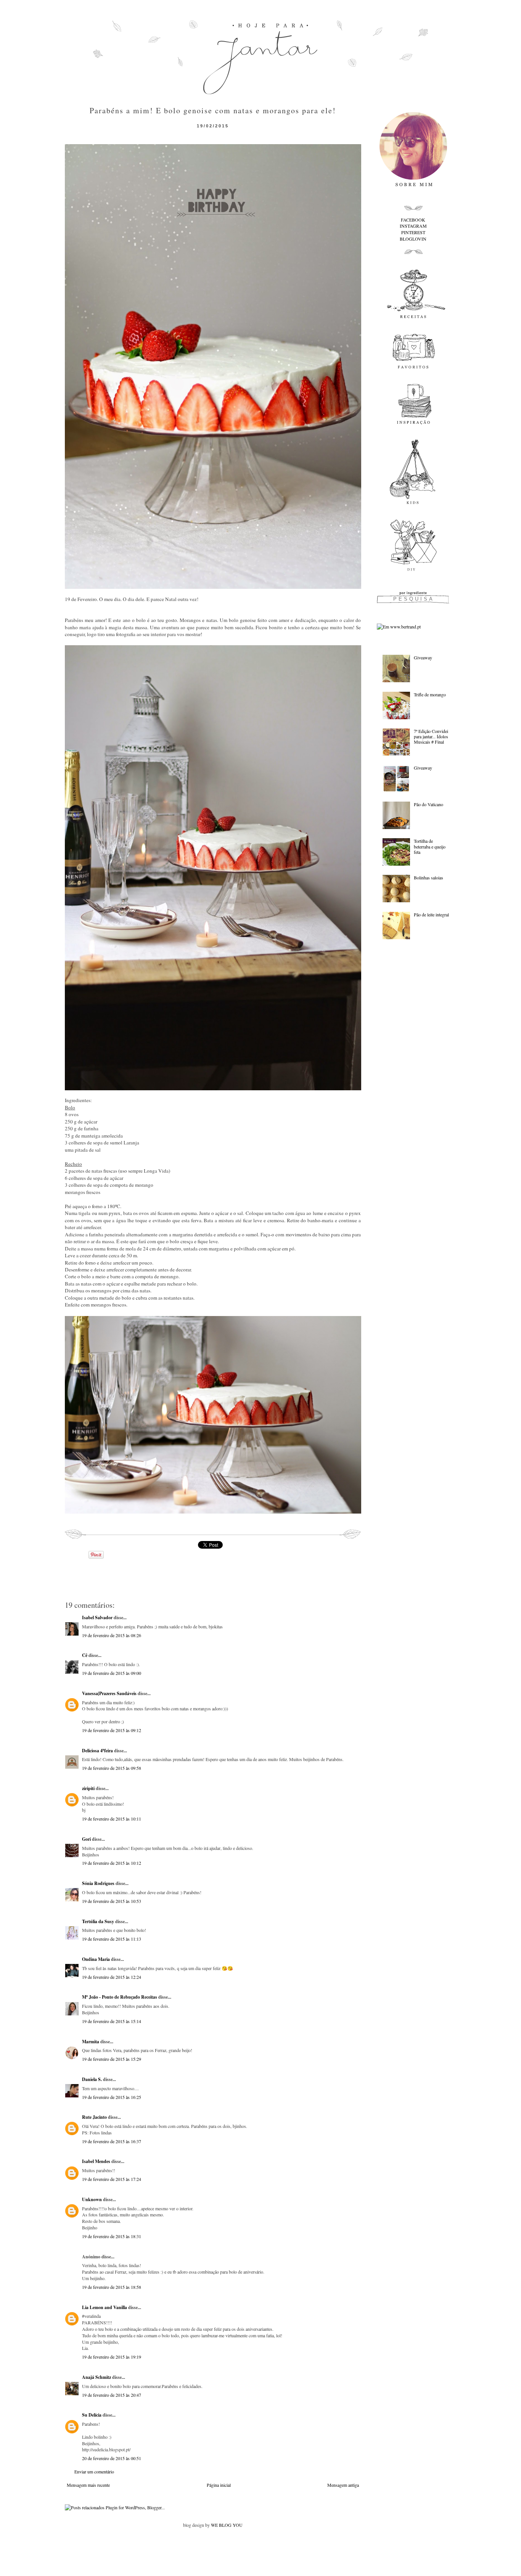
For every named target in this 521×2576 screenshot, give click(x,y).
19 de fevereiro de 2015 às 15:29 (112, 2059)
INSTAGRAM (413, 226)
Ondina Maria (96, 1959)
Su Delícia (92, 2415)
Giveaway (423, 657)
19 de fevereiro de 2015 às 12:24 (112, 1977)
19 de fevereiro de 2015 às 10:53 (112, 1901)
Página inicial (219, 2485)
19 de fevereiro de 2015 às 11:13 (112, 1939)
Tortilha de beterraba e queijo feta (430, 846)
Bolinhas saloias (429, 877)
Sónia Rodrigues (98, 1883)
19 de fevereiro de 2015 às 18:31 (112, 2236)
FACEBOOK (413, 220)
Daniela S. (92, 2079)
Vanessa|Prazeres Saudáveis (109, 1693)
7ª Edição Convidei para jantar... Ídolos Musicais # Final (431, 737)
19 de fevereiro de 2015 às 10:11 (112, 1819)
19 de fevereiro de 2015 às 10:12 (112, 1863)
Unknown (92, 2199)
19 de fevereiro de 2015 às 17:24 (112, 2179)
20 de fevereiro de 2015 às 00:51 (112, 2458)
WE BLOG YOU (227, 2525)
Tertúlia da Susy (98, 1921)
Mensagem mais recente (88, 2485)
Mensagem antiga (343, 2485)
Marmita (91, 2042)
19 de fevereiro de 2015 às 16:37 (112, 2141)
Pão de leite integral (431, 914)
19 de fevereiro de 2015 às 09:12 (112, 1730)
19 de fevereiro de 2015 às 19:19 (112, 2357)
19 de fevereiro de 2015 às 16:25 (112, 2097)
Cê (85, 1655)
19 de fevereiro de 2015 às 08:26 (112, 1635)
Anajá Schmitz (96, 2377)
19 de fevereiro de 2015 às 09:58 (112, 1768)
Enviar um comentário (94, 2472)
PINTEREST (413, 232)
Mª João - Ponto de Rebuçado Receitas (120, 1997)
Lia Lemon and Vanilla (105, 2307)
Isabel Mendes (96, 2161)
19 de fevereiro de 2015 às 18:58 (112, 2287)
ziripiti (88, 1788)
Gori (86, 1839)
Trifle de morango (430, 694)
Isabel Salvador (97, 1617)
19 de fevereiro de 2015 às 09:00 (112, 1673)
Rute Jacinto (94, 2117)
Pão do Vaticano (429, 804)
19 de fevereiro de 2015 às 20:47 (112, 2395)
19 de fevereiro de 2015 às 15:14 (112, 2021)
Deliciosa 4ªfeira (97, 1751)
